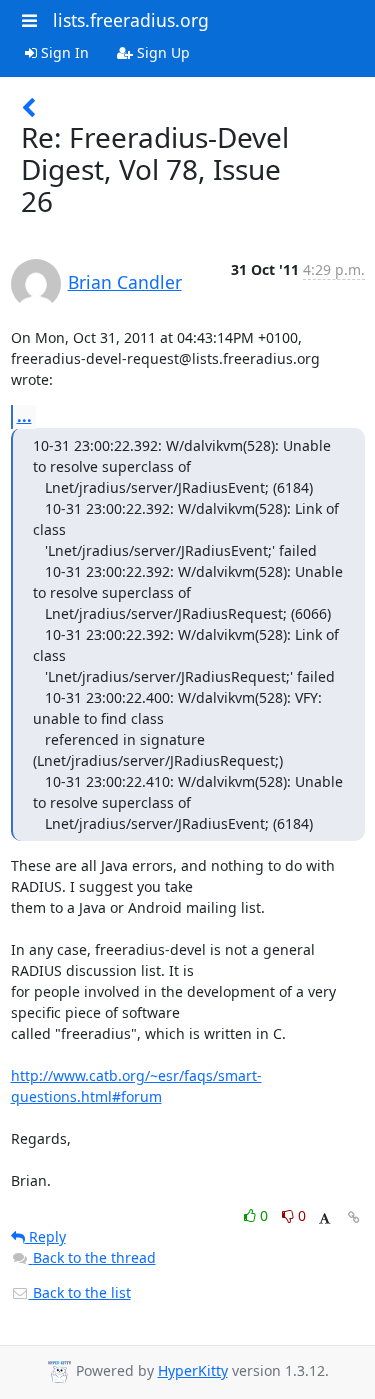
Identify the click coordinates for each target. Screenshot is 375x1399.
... (24, 416)
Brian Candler (125, 282)
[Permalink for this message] (354, 1217)
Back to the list (80, 1292)
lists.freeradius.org (131, 20)
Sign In (63, 52)
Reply (45, 1236)
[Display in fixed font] (324, 1218)
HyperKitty (193, 1370)
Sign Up (161, 52)
